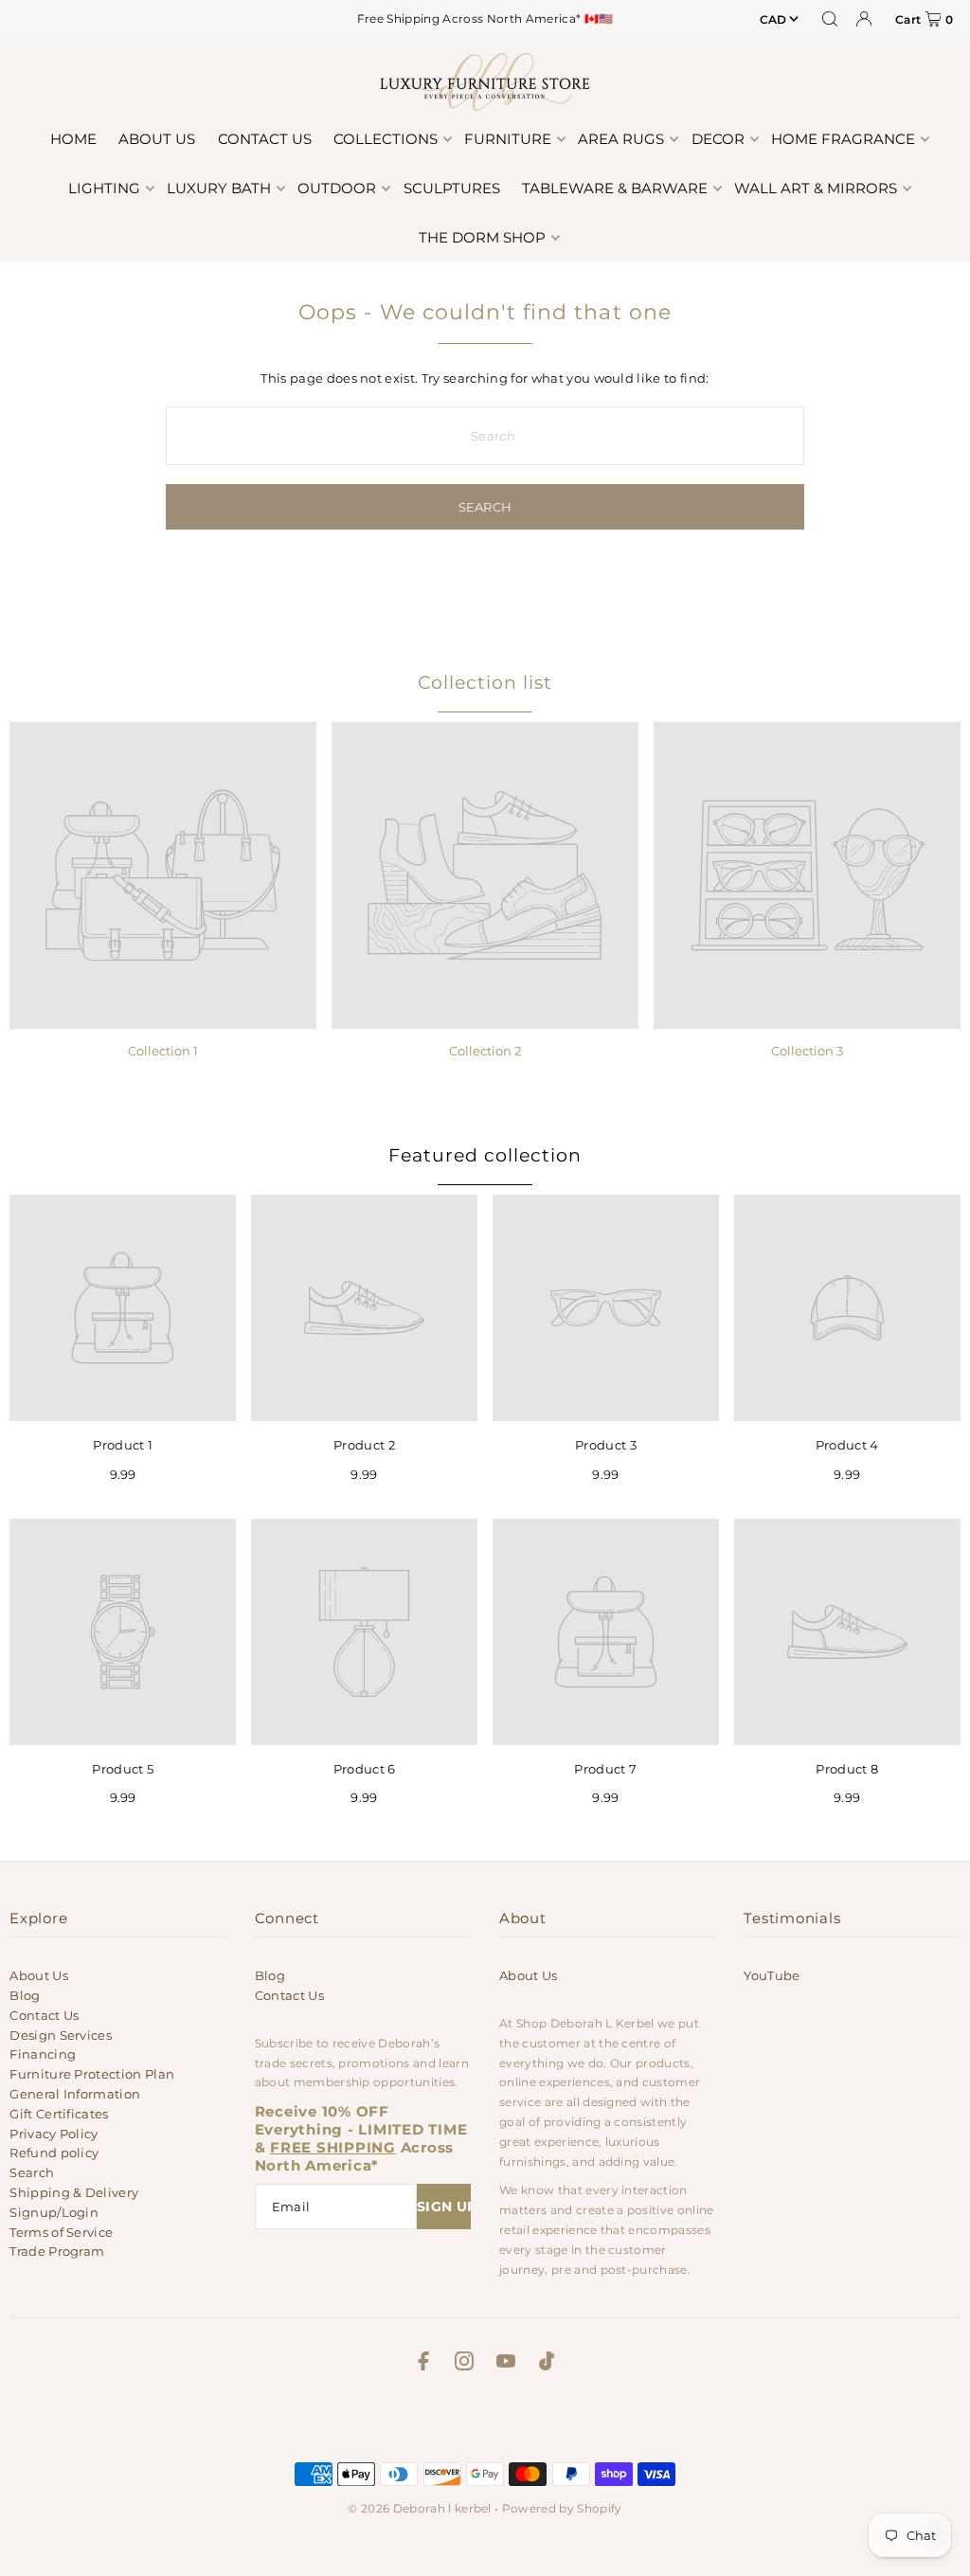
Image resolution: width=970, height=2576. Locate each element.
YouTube (772, 1975)
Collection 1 (163, 1051)
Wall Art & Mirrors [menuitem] (816, 188)
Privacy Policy (54, 2134)
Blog (25, 1995)
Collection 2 (485, 1051)
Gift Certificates (59, 2114)
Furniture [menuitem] (508, 139)
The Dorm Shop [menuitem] (482, 237)
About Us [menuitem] (157, 139)
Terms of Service (61, 2232)
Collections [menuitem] (386, 139)
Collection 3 (807, 1051)
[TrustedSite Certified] (485, 2422)
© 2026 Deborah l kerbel (419, 2508)
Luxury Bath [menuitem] (219, 188)
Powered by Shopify (562, 2508)
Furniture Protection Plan (92, 2074)
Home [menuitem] (73, 139)
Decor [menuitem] (718, 139)
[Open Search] (830, 19)
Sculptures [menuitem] (452, 188)
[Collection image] (163, 875)
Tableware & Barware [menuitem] (615, 188)
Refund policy (54, 2153)
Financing (43, 2054)
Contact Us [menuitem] (265, 139)
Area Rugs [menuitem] (621, 139)
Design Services (61, 2035)
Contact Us (44, 2015)
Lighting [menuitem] (104, 188)
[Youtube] (506, 2364)
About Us (39, 1975)
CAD (773, 19)
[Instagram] (464, 2364)
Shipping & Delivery (74, 2192)
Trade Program (57, 2251)
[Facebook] (423, 2364)
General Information (75, 2094)
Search (32, 2172)
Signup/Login (54, 2212)
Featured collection (485, 1155)
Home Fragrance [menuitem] (843, 139)
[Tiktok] (547, 2364)
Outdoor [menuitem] (337, 188)
